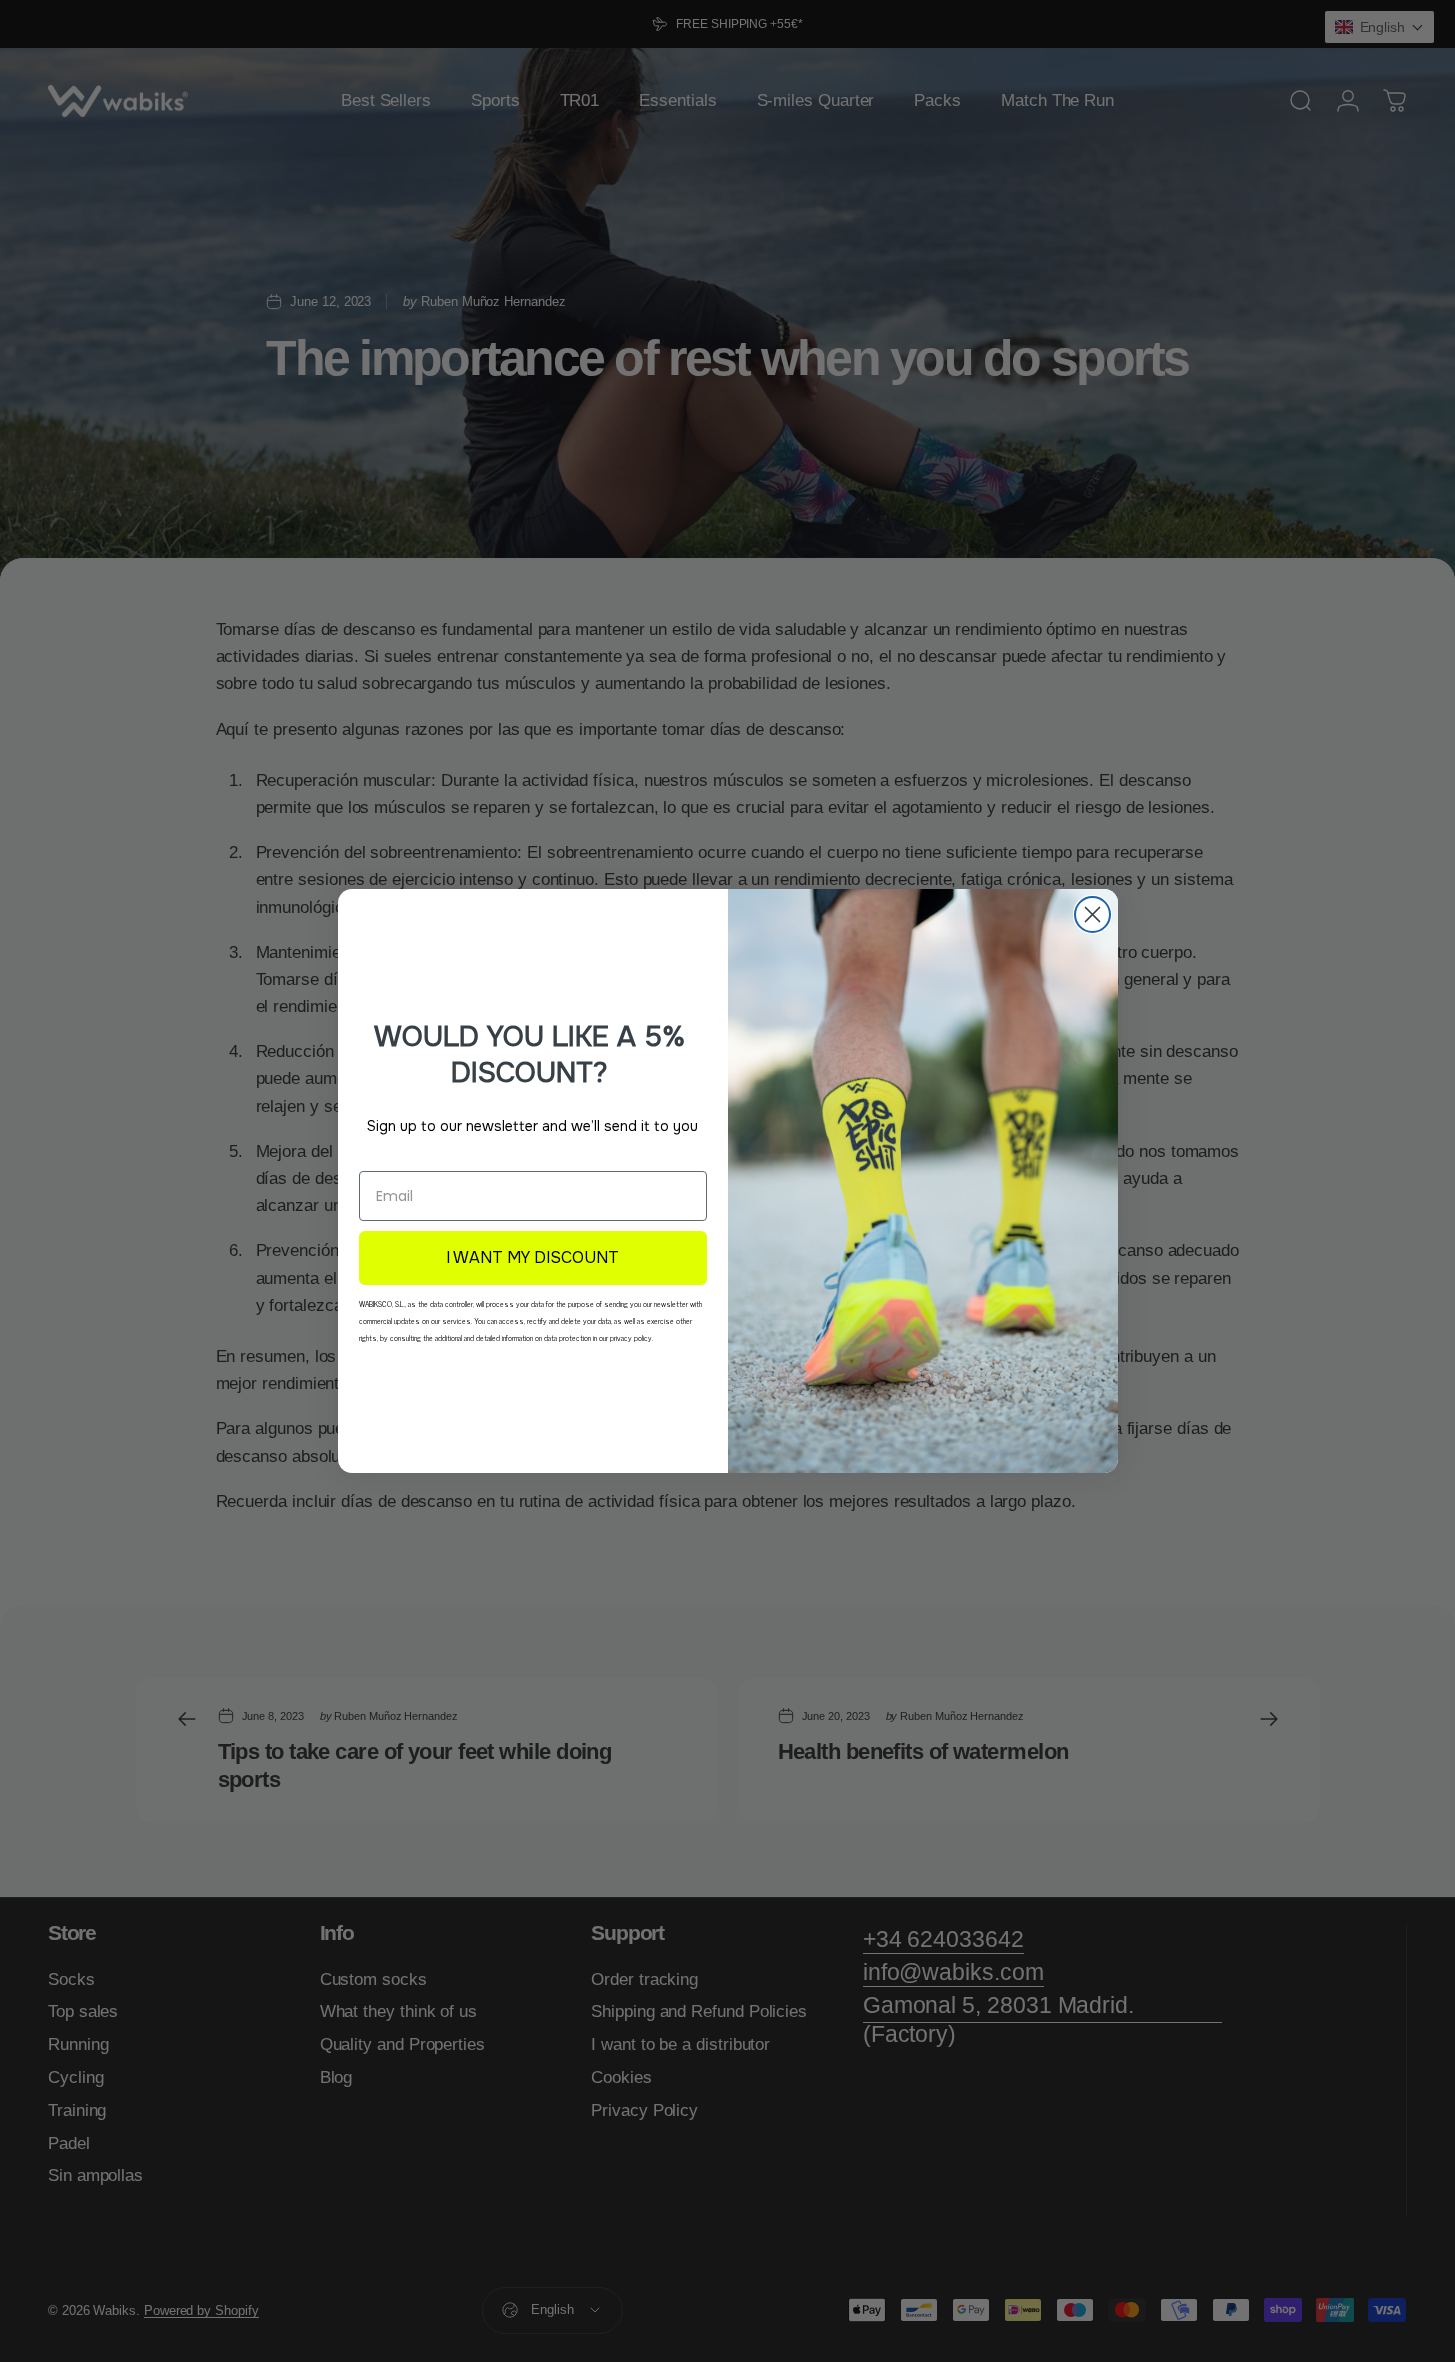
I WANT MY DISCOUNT (532, 1257)
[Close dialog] (1092, 914)
